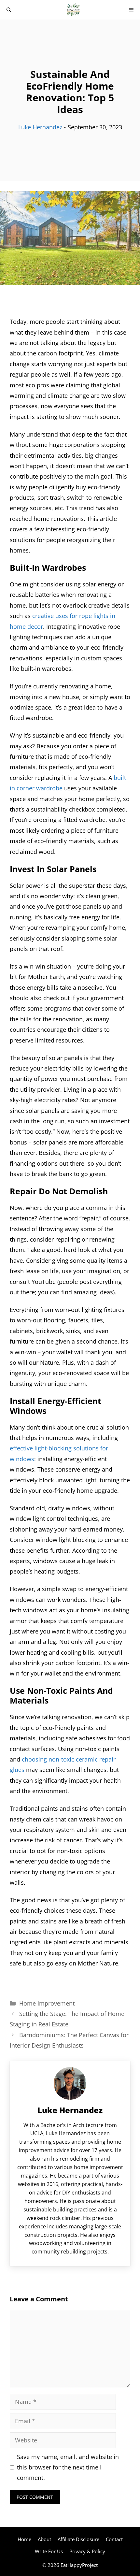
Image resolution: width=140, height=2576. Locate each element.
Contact (114, 2539)
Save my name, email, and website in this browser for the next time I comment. (68, 2467)
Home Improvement (47, 2003)
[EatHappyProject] (73, 10)
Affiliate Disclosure (78, 2539)
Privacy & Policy (87, 2551)
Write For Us (49, 2551)
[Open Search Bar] (9, 10)
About (44, 2539)
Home (24, 2539)
